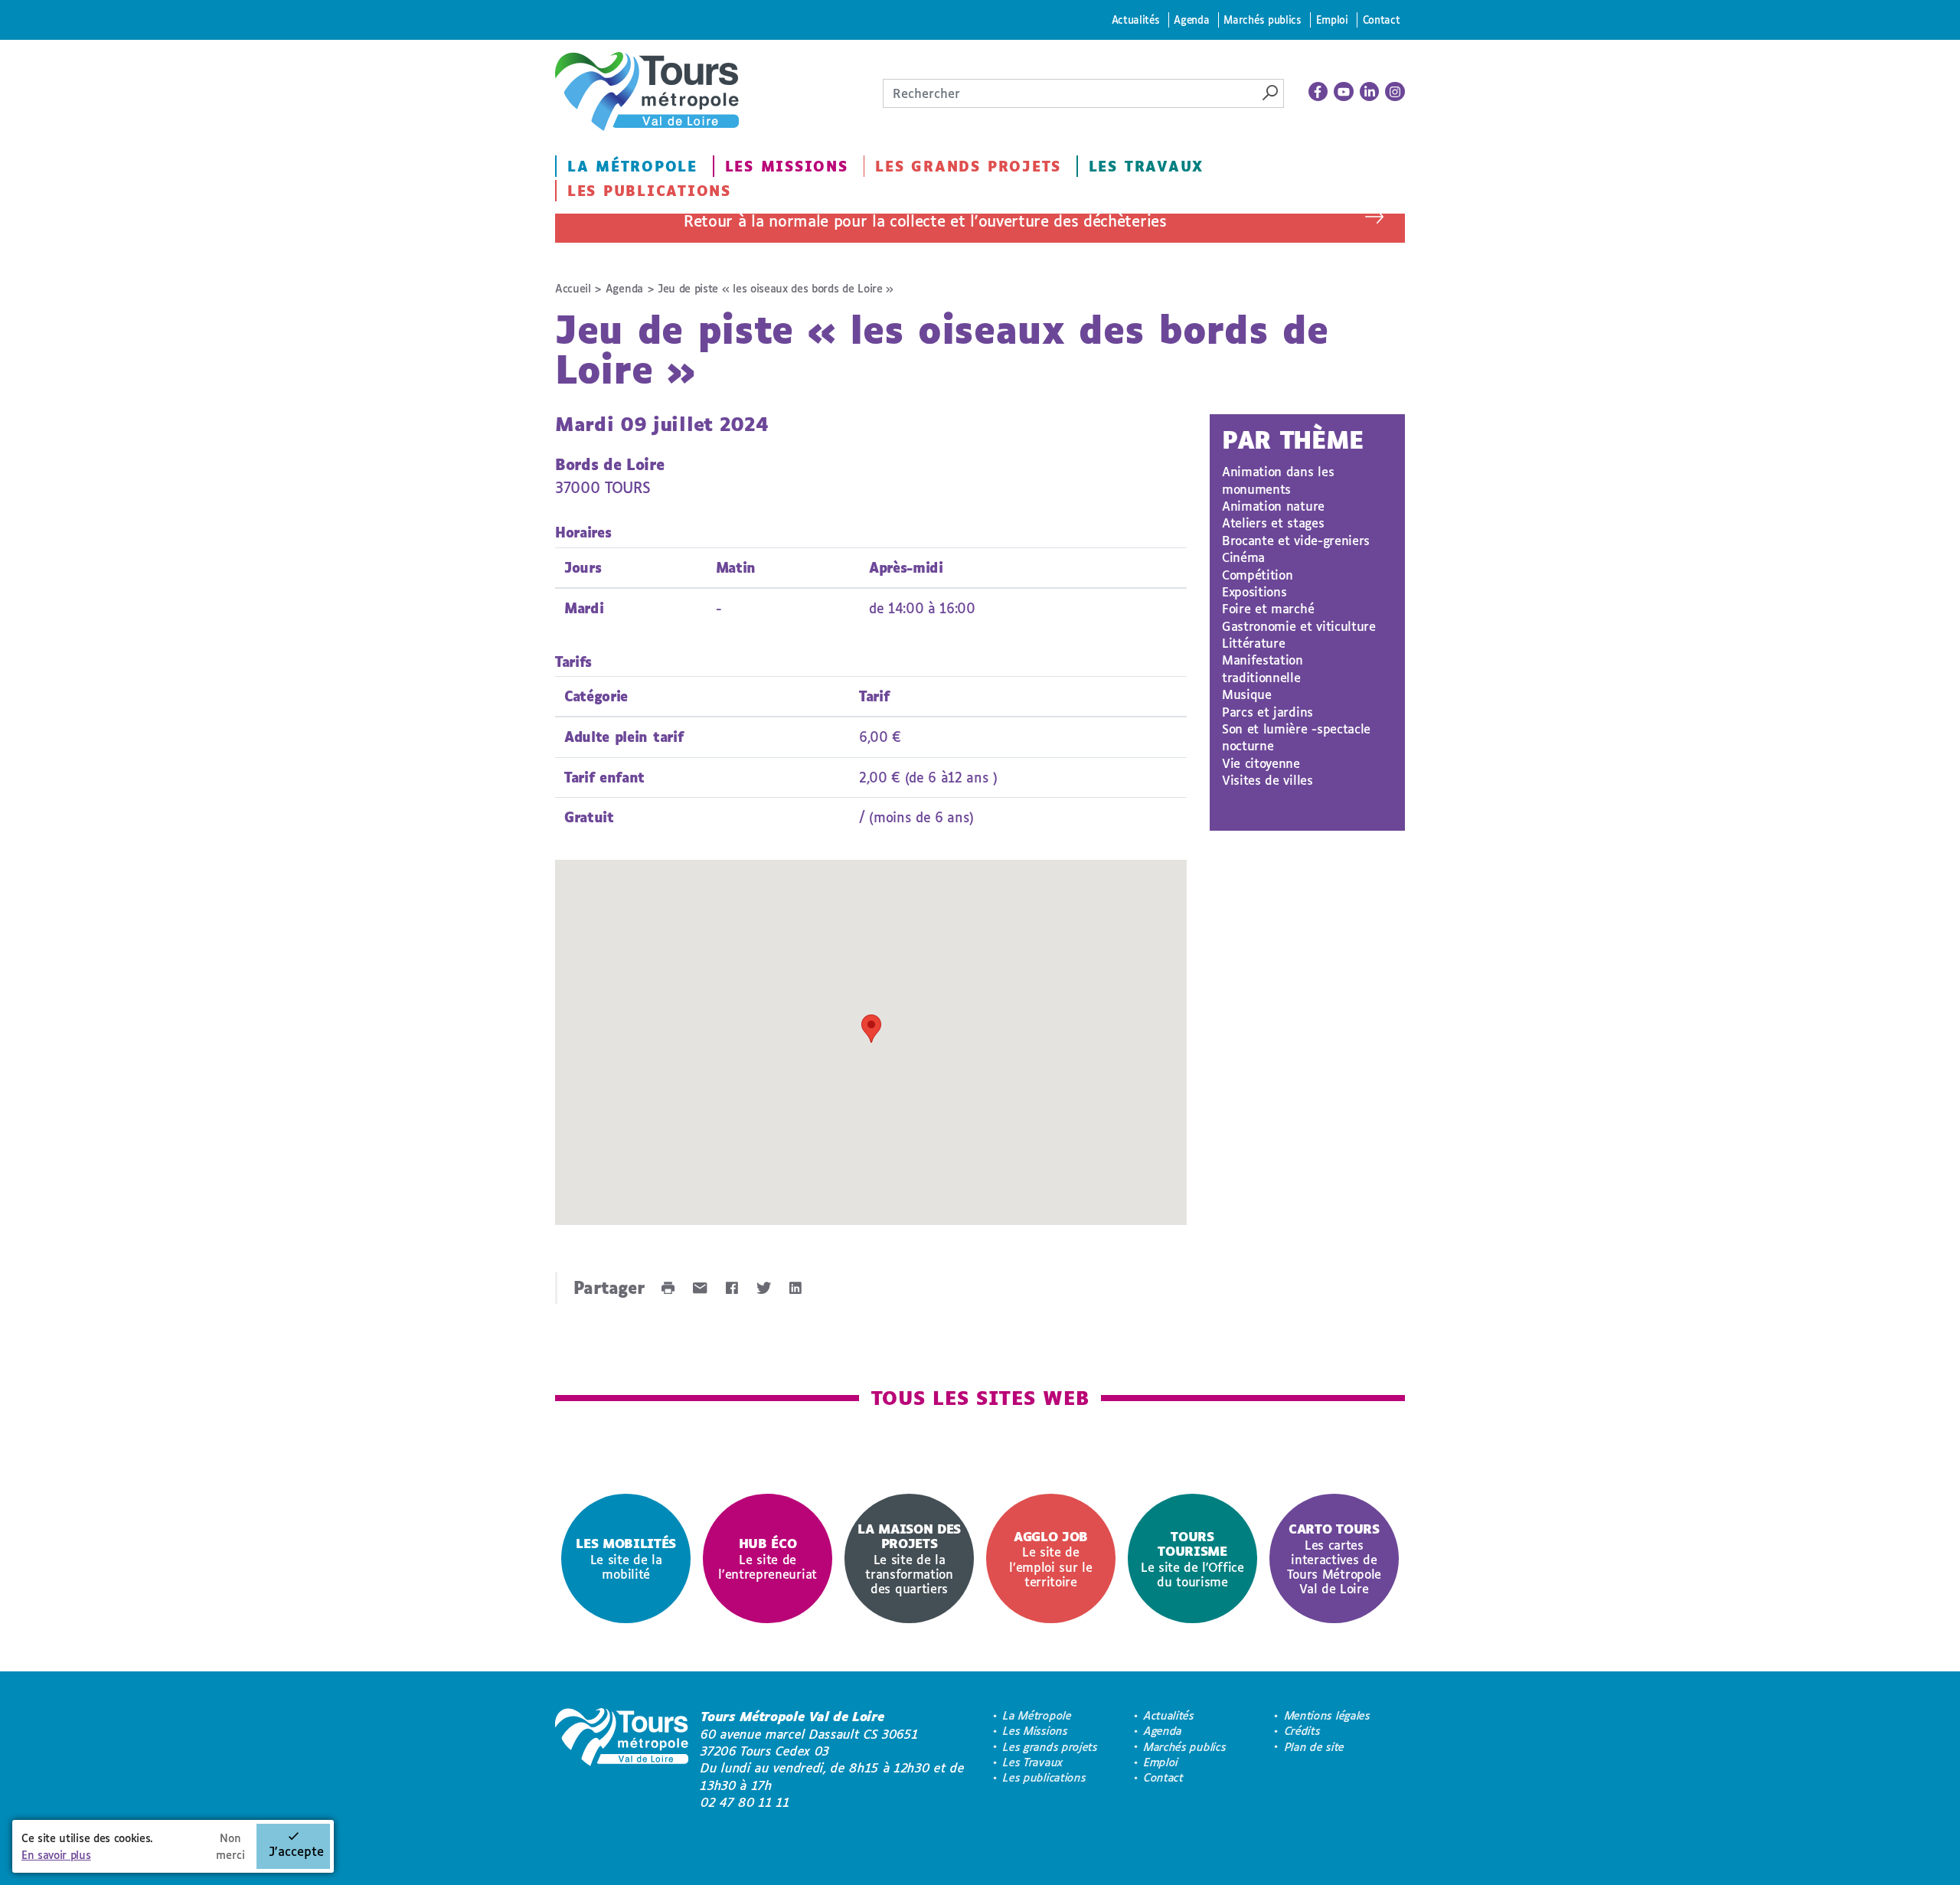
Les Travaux (1146, 166)
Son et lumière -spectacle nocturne (1296, 737)
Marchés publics (1262, 20)
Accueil (573, 288)
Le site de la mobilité (626, 1558)
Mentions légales (1328, 1715)
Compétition (1257, 575)
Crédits (1303, 1731)
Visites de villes (1267, 780)
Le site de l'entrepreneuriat (768, 1558)
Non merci (230, 1846)
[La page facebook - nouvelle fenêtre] (1318, 92)
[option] (626, 1558)
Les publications (649, 191)
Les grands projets (968, 166)
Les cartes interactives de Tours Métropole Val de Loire (1334, 1558)
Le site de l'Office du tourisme (1192, 1559)
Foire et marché (1268, 608)
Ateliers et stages (1273, 523)
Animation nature (1273, 506)
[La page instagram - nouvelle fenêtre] (1395, 92)
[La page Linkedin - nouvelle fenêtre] (1370, 92)
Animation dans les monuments (1278, 480)
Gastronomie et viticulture (1299, 626)
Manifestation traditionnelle (1263, 668)
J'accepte (296, 1851)
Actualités (1136, 20)
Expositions (1254, 591)
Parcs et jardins (1267, 712)
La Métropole (632, 166)
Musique (1247, 694)
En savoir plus (56, 1855)
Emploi (1332, 20)
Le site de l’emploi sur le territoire (1050, 1559)
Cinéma (1243, 557)
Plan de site (1315, 1747)
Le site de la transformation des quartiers (909, 1558)
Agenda (1191, 20)
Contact (1382, 20)
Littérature (1253, 643)
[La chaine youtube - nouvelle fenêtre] (1344, 92)
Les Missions (787, 166)
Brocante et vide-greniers (1296, 540)
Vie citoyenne (1261, 763)
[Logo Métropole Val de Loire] (622, 1759)
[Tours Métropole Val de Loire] (647, 91)
